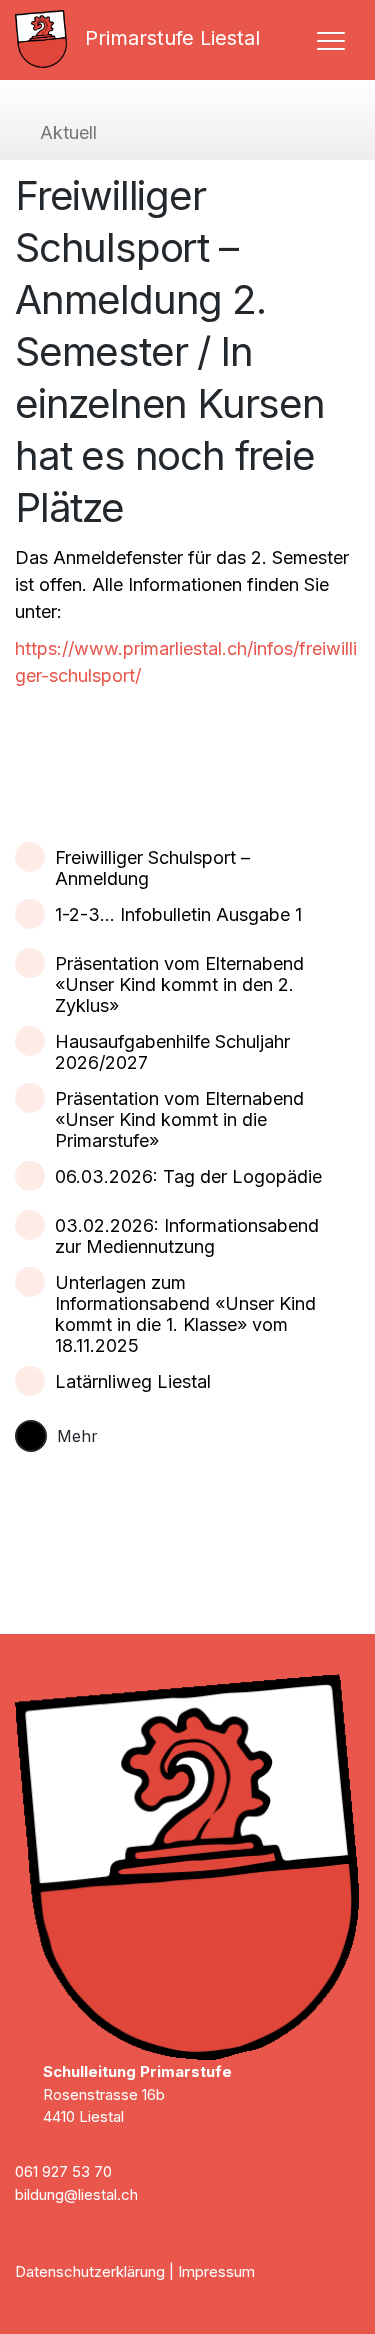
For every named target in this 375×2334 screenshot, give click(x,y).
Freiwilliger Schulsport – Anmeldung (152, 868)
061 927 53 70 (63, 2171)
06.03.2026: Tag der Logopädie (188, 1176)
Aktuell (68, 132)
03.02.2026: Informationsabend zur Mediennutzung (187, 1236)
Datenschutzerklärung (90, 2271)
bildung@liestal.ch (76, 2194)
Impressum (216, 2271)
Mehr (77, 1436)
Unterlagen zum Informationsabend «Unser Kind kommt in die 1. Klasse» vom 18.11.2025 (185, 1314)
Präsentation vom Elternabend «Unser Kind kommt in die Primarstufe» (179, 1119)
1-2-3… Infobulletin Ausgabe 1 (178, 914)
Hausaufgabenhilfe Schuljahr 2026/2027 (172, 1052)
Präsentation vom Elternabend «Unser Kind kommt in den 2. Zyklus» (179, 984)
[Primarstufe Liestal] (49, 39)
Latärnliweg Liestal (133, 1381)
